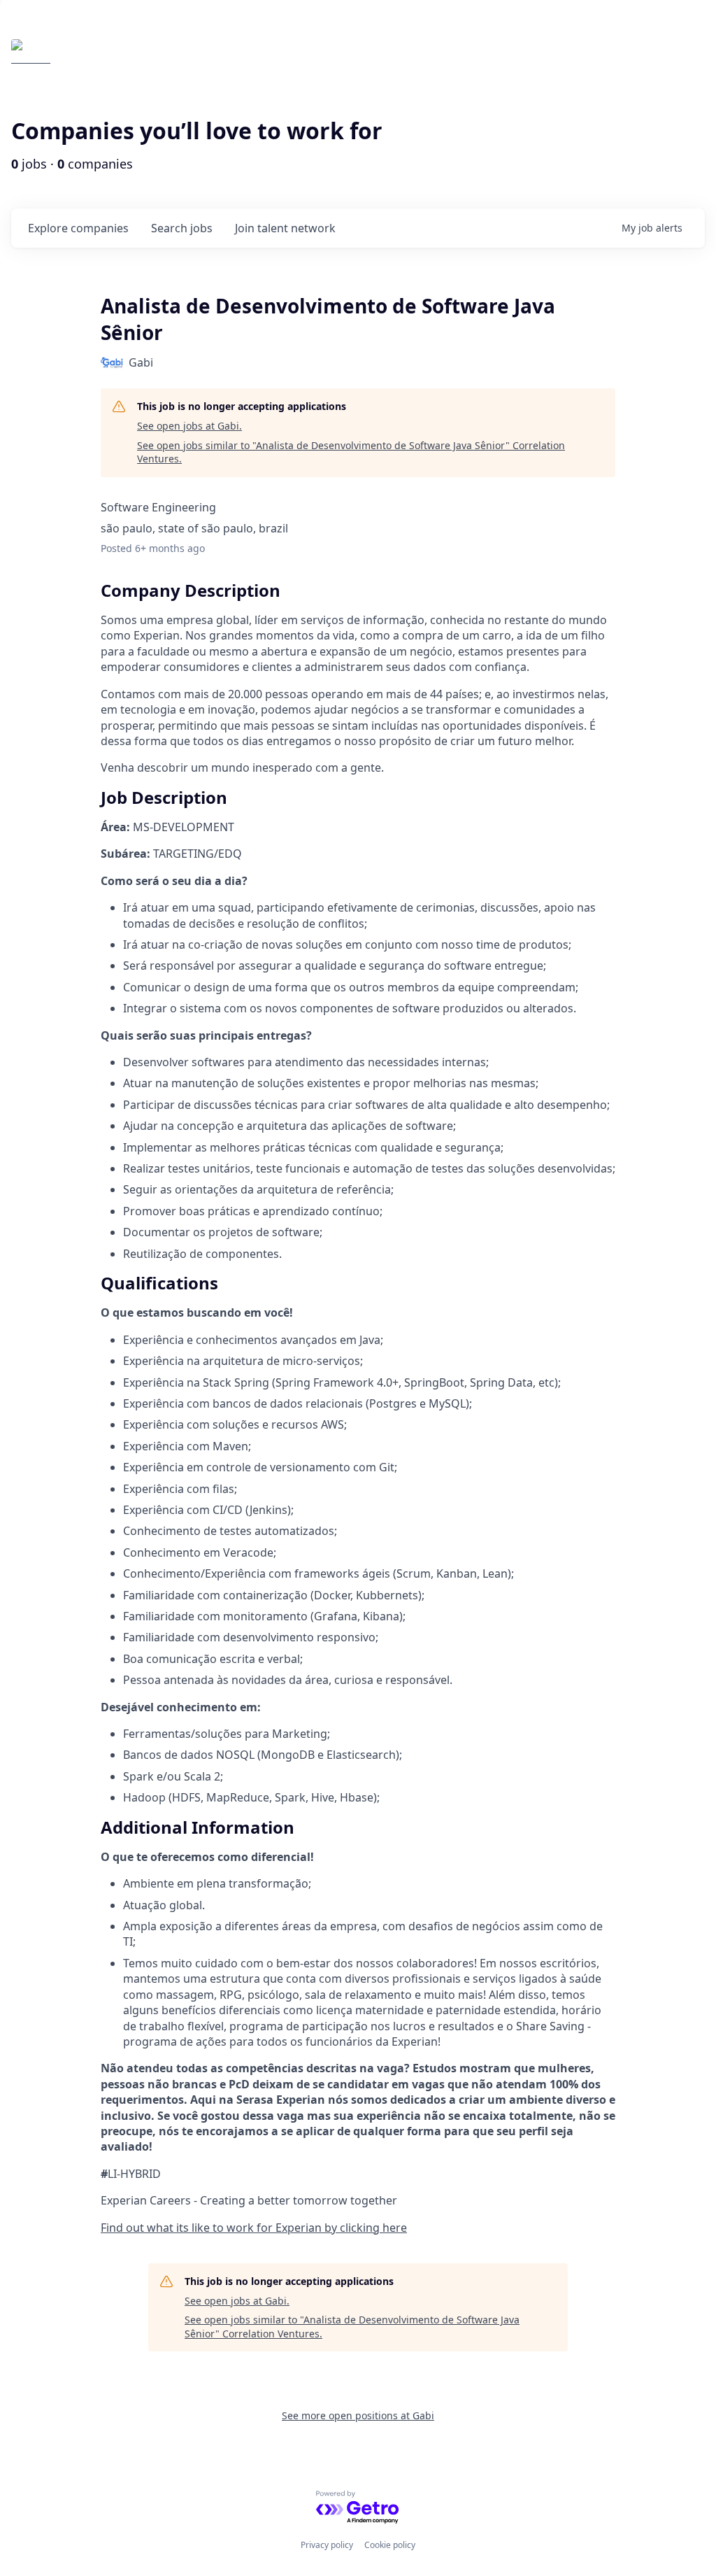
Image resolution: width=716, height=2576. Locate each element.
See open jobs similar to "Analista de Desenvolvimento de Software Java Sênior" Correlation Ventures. (351, 452)
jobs (182, 228)
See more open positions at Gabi (358, 2415)
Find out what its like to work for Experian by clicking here (254, 2228)
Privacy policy (327, 2545)
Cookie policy (390, 2545)
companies (78, 228)
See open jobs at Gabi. (189, 426)
